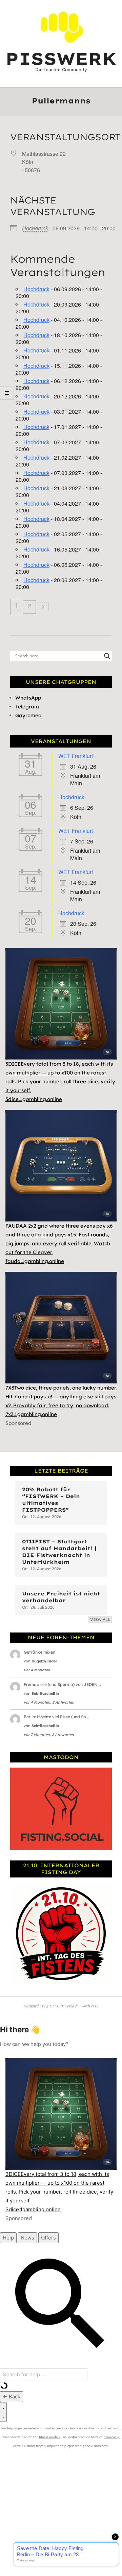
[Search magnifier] (107, 656)
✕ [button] (117, 6)
